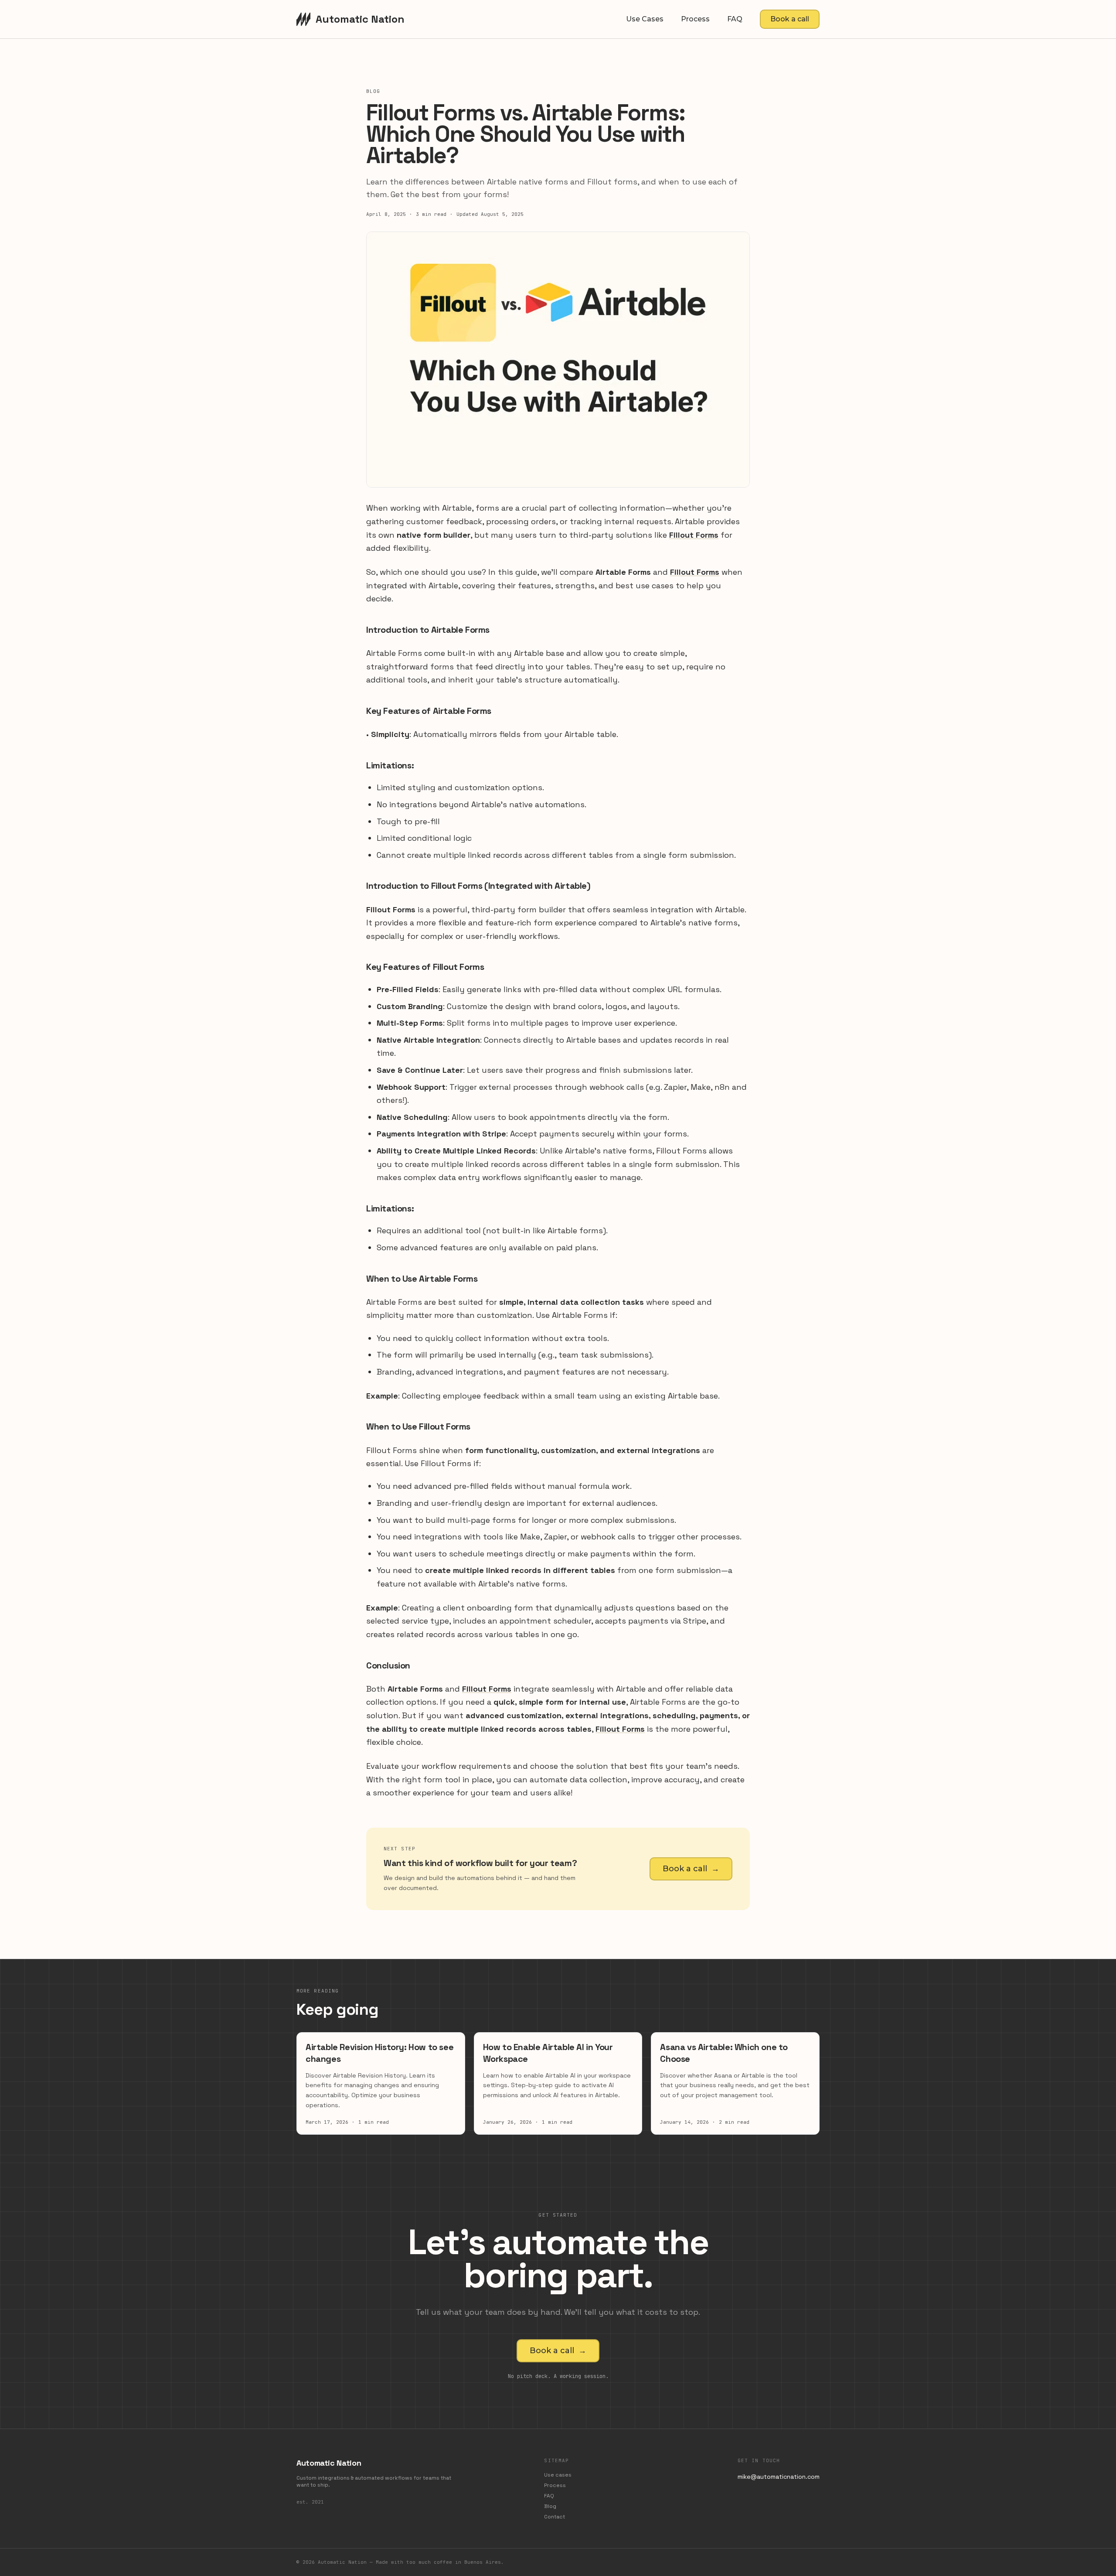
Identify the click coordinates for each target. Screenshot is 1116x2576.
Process (695, 19)
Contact (555, 2517)
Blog (550, 2506)
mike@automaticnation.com (779, 2477)
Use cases (645, 19)
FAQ (735, 19)
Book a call (790, 19)
